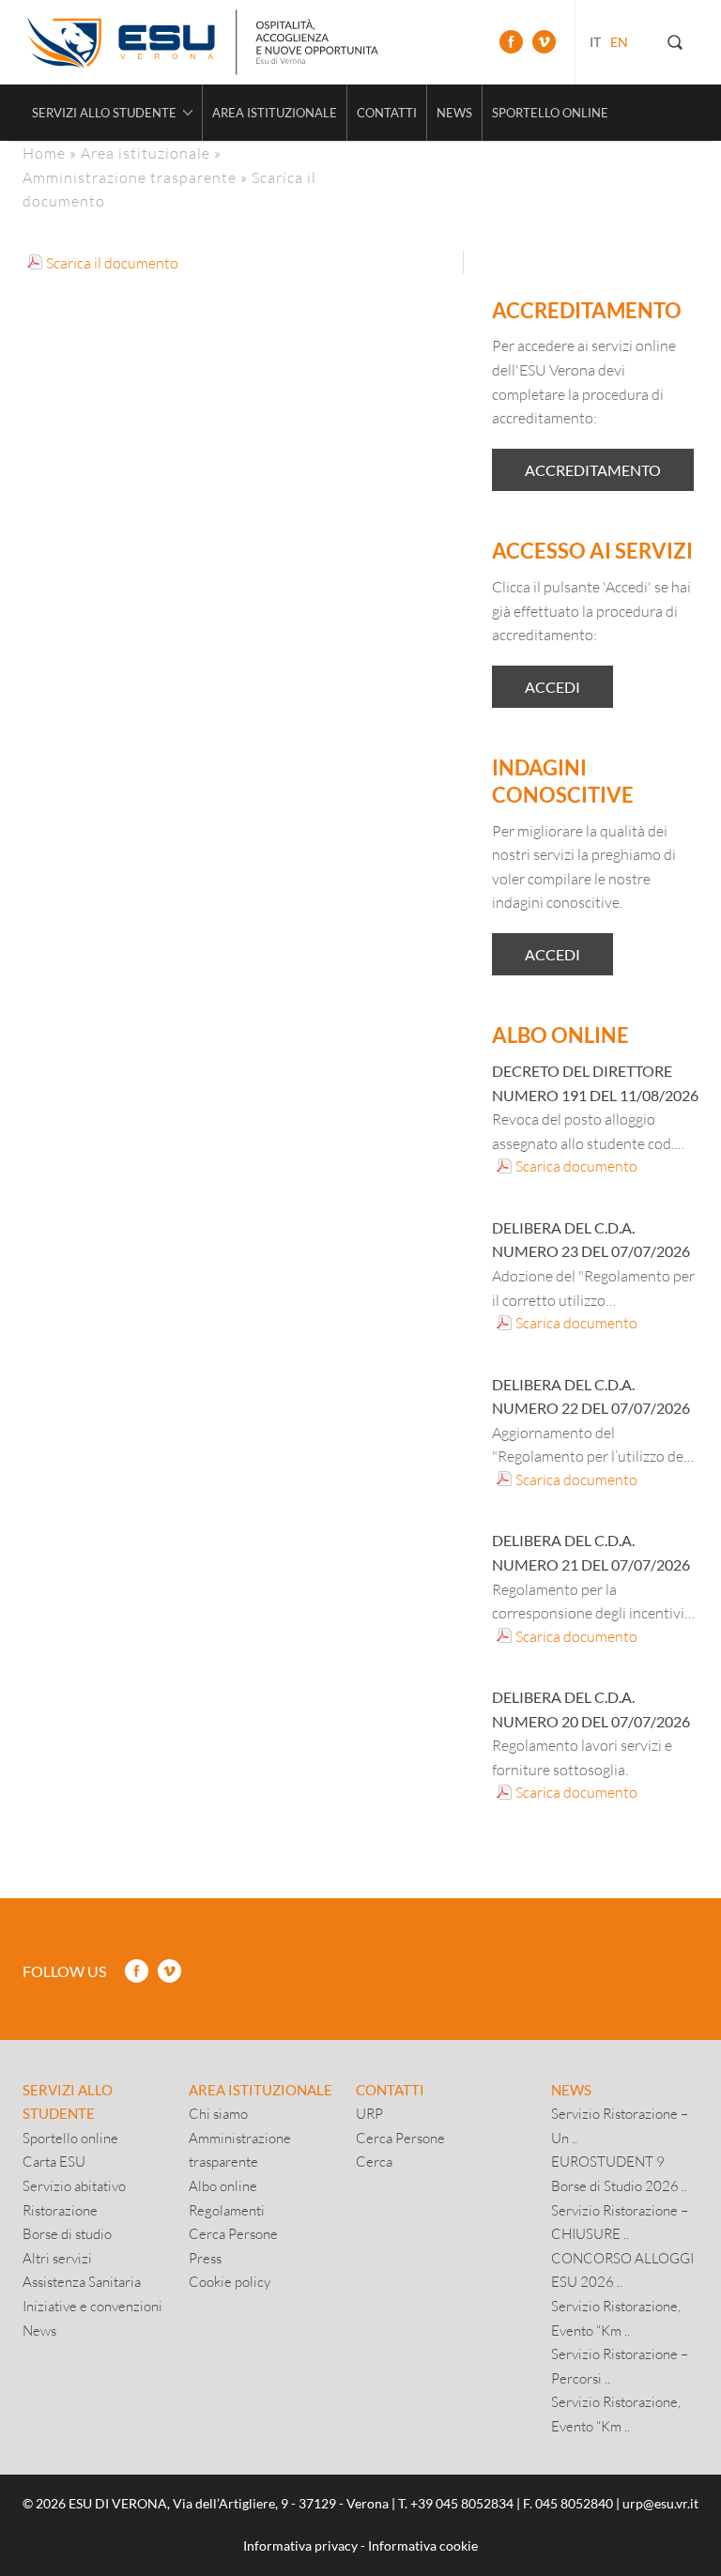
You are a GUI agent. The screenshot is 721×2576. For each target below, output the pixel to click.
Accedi (552, 687)
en (619, 42)
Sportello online (550, 113)
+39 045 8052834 (462, 2503)
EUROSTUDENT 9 (608, 2161)
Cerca (374, 2161)
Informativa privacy (300, 2545)
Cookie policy (230, 2281)
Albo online (223, 2185)
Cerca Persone (233, 2233)
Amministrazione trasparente (130, 177)
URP (369, 2113)
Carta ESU (54, 2161)
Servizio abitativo (74, 2185)
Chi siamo (218, 2113)
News (454, 113)
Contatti (387, 113)
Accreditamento (593, 470)
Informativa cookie (423, 2545)
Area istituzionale (275, 113)
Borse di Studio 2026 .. (619, 2185)
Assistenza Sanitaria (82, 2281)
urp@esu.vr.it (660, 2503)
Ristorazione (60, 2210)
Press (205, 2258)
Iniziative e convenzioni (92, 2306)
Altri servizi (57, 2258)
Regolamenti (227, 2210)
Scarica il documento (112, 262)
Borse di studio (67, 2233)
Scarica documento (576, 1165)
